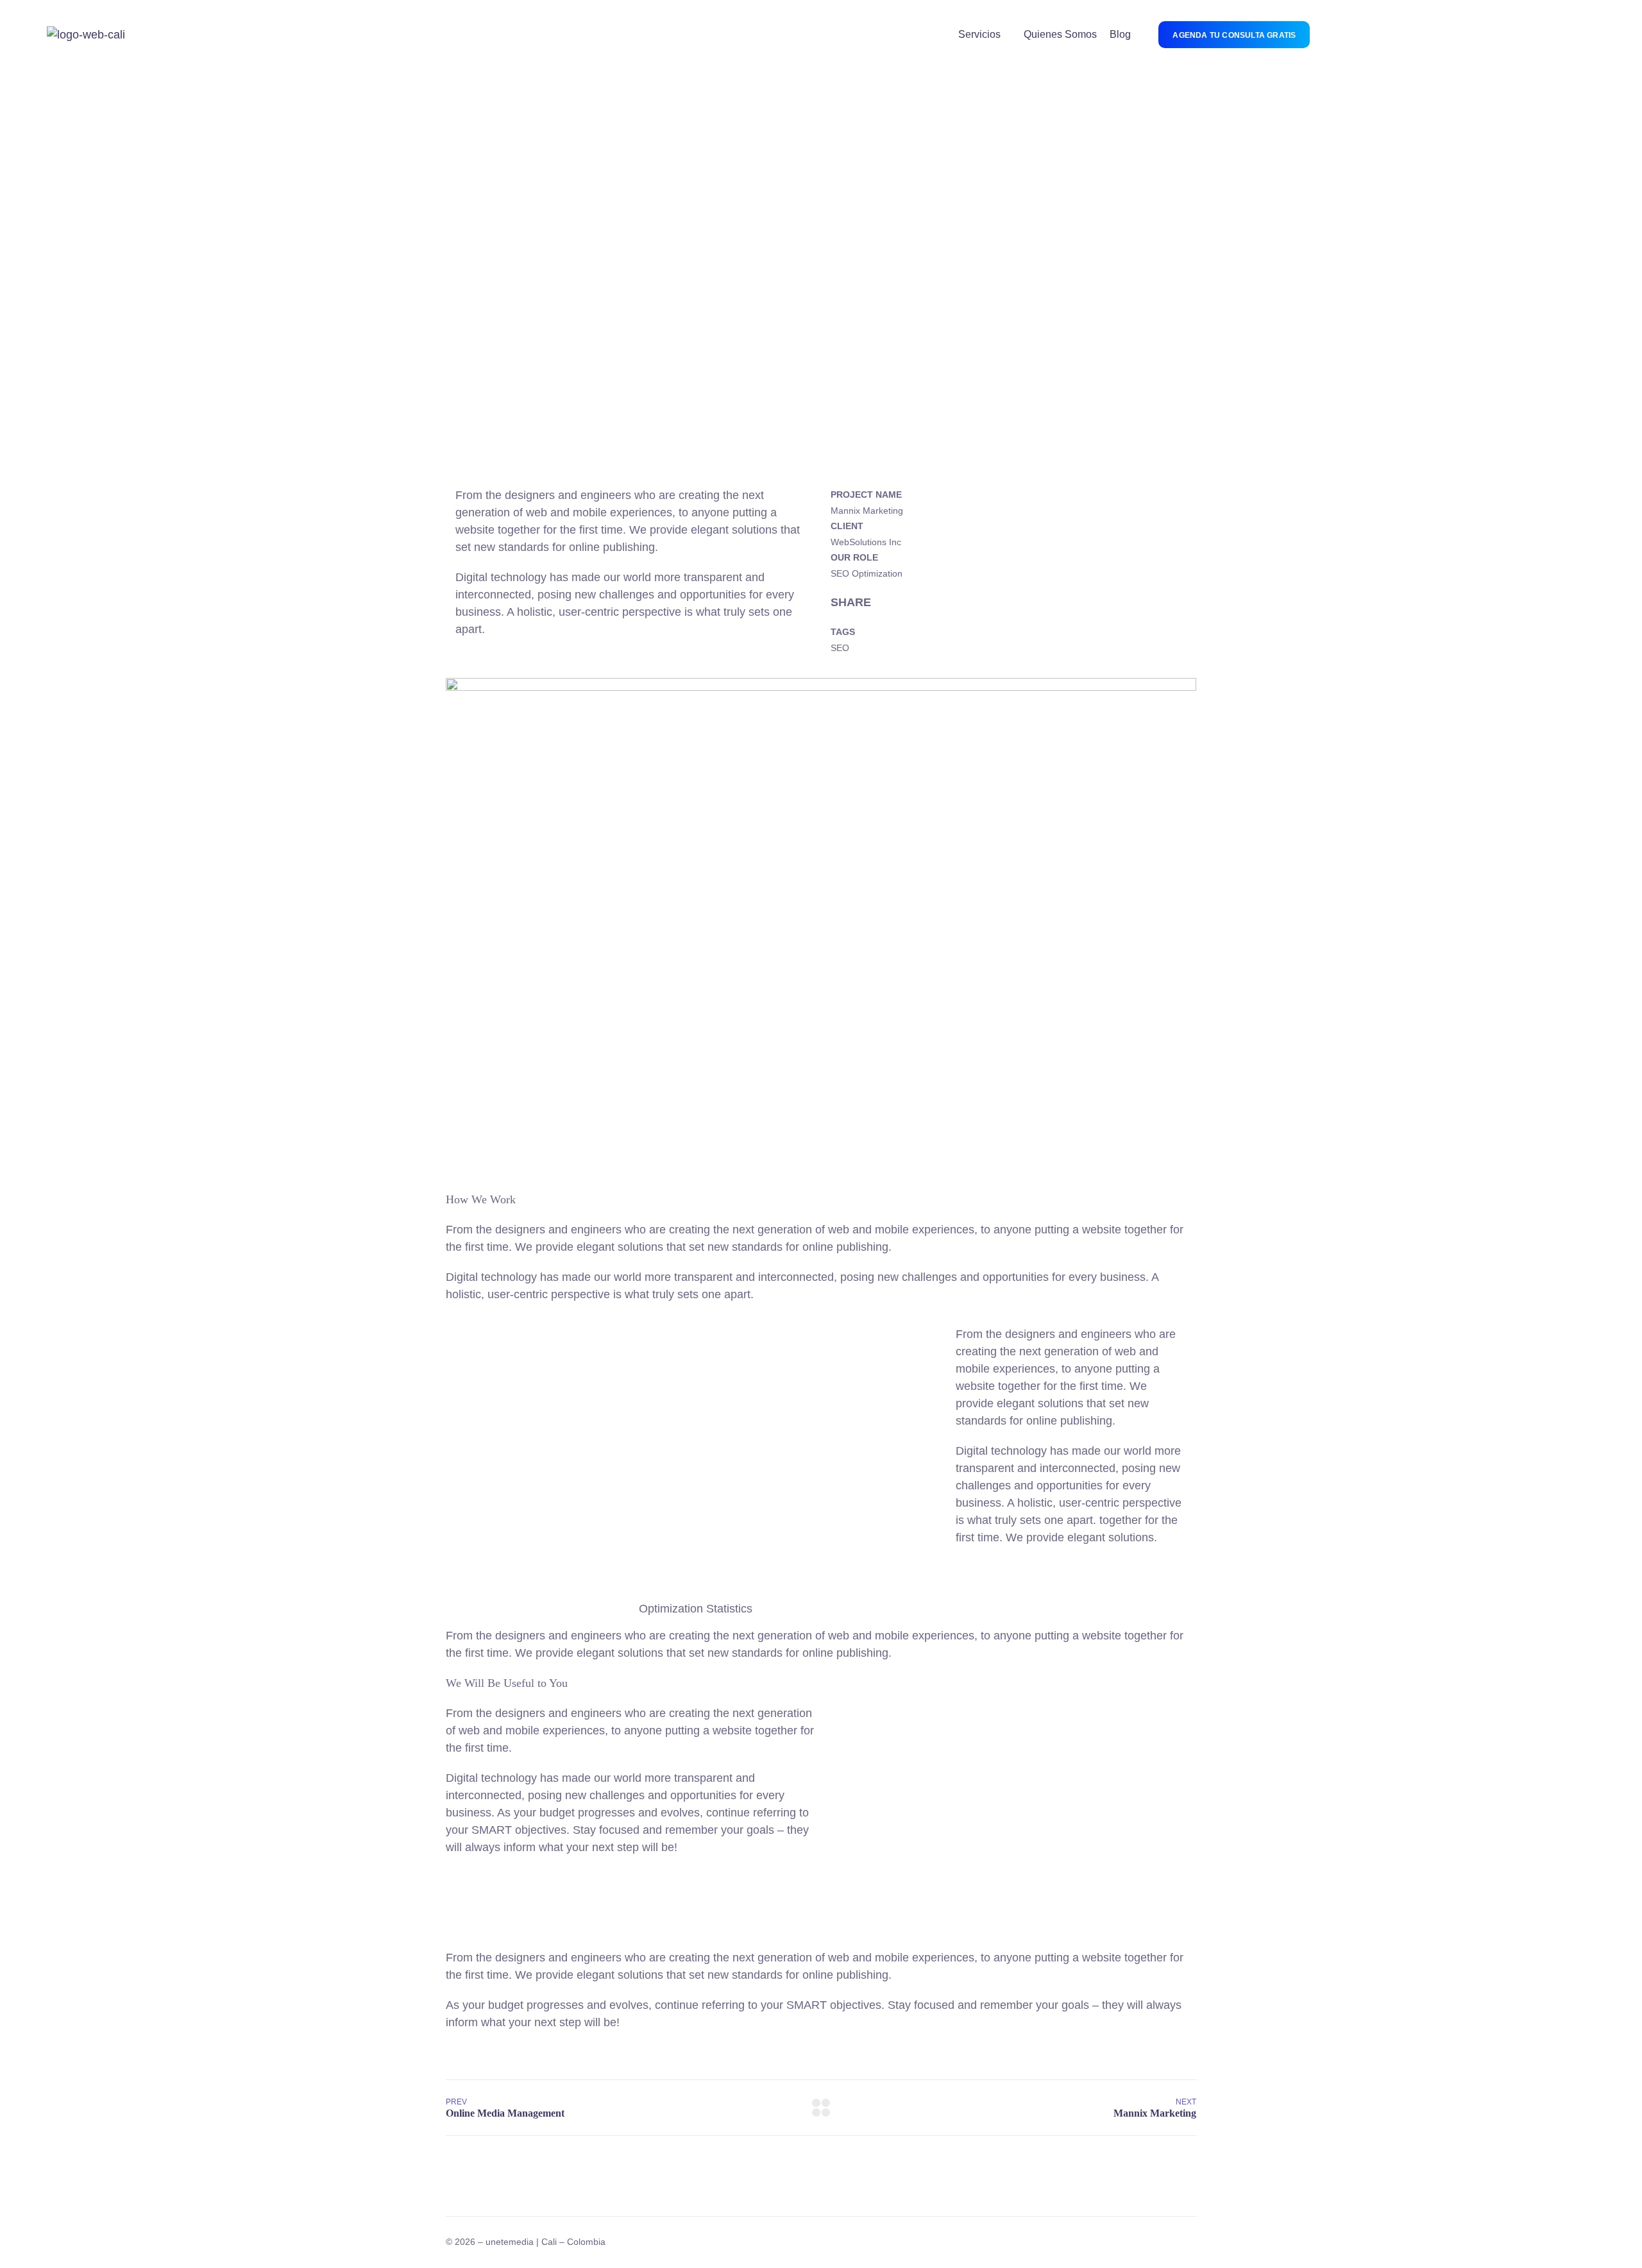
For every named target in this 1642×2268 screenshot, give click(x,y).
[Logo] (86, 35)
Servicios (979, 34)
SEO (840, 648)
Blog (1120, 34)
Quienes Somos (1060, 34)
